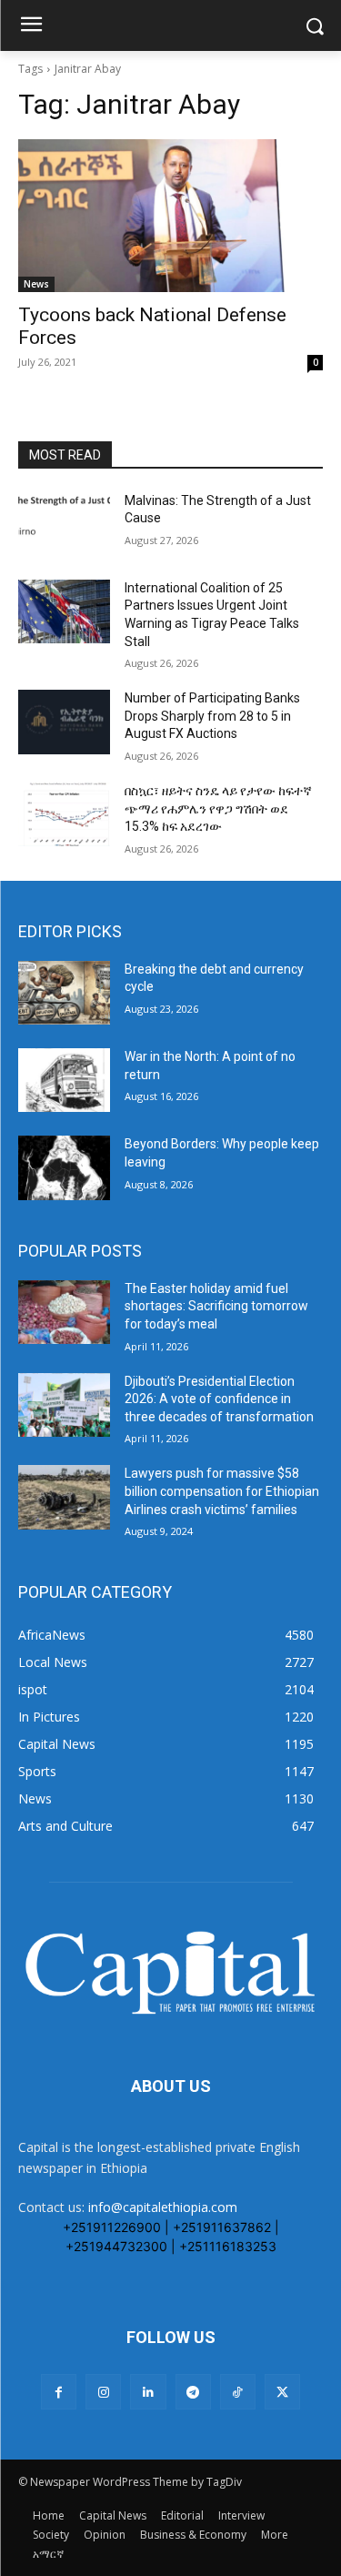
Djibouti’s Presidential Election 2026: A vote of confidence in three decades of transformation (219, 1399)
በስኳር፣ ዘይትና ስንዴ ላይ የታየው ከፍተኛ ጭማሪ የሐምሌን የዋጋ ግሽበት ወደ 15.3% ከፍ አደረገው (218, 808)
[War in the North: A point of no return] (64, 1080)
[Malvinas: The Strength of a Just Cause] (64, 524)
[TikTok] (238, 2392)
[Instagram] (103, 2392)
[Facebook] (59, 2392)
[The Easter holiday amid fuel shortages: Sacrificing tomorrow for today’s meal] (64, 1312)
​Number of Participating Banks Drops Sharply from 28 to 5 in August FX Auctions (212, 716)
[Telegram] (193, 2392)
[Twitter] (282, 2392)
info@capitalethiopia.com (163, 2207)
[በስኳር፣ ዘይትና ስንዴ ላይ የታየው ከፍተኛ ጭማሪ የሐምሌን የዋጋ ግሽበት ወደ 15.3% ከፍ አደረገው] (64, 814)
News (36, 284)
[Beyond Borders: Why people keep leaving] (64, 1167)
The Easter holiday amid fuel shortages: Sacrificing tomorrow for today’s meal (216, 1306)
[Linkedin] (148, 2392)
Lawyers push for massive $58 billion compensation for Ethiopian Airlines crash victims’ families (222, 1491)
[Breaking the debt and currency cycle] (64, 993)
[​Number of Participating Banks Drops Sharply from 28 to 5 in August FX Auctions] (64, 722)
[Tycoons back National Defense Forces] (170, 216)
